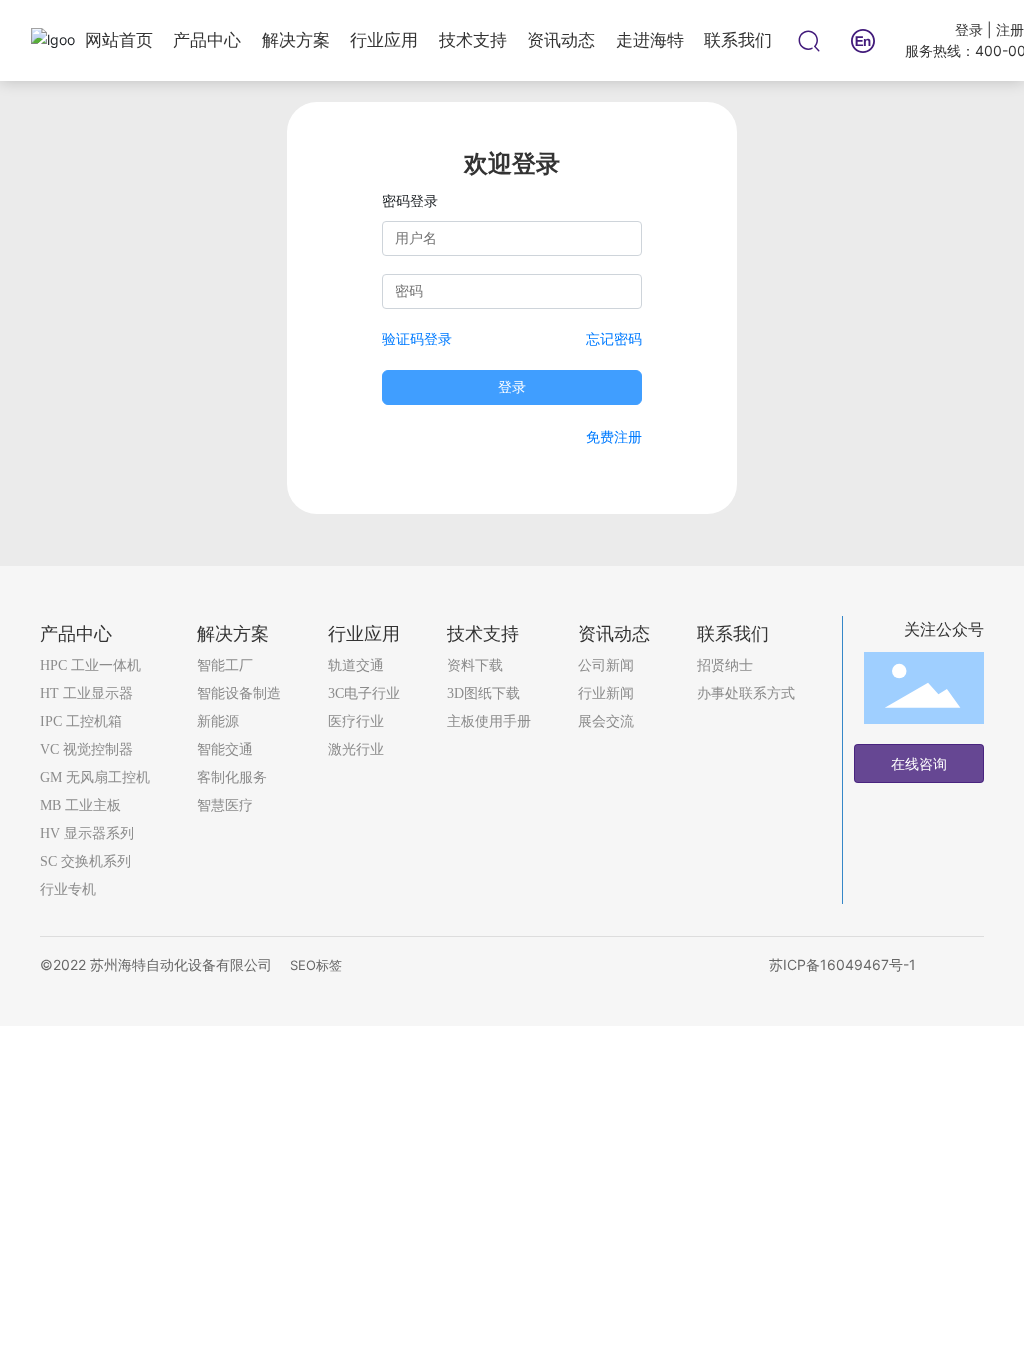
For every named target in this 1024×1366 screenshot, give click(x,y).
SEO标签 (316, 965)
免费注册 (614, 436)
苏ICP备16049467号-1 (842, 964)
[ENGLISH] (863, 38)
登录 (971, 29)
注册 (1010, 29)
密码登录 (410, 200)
